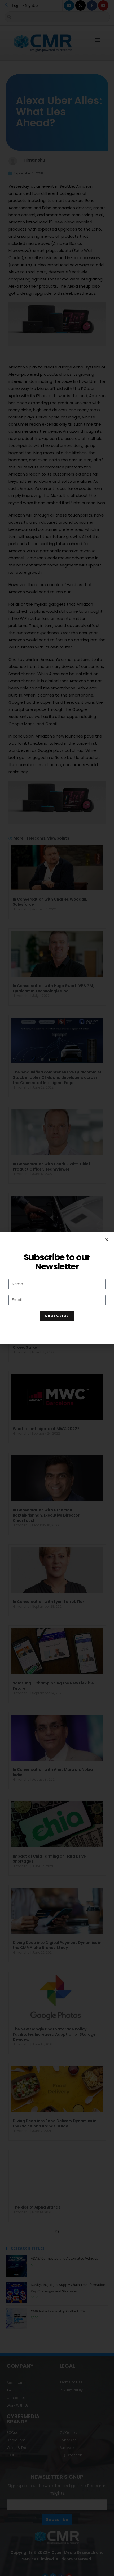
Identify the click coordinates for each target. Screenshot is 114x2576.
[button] (107, 1240)
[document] (57, 1288)
